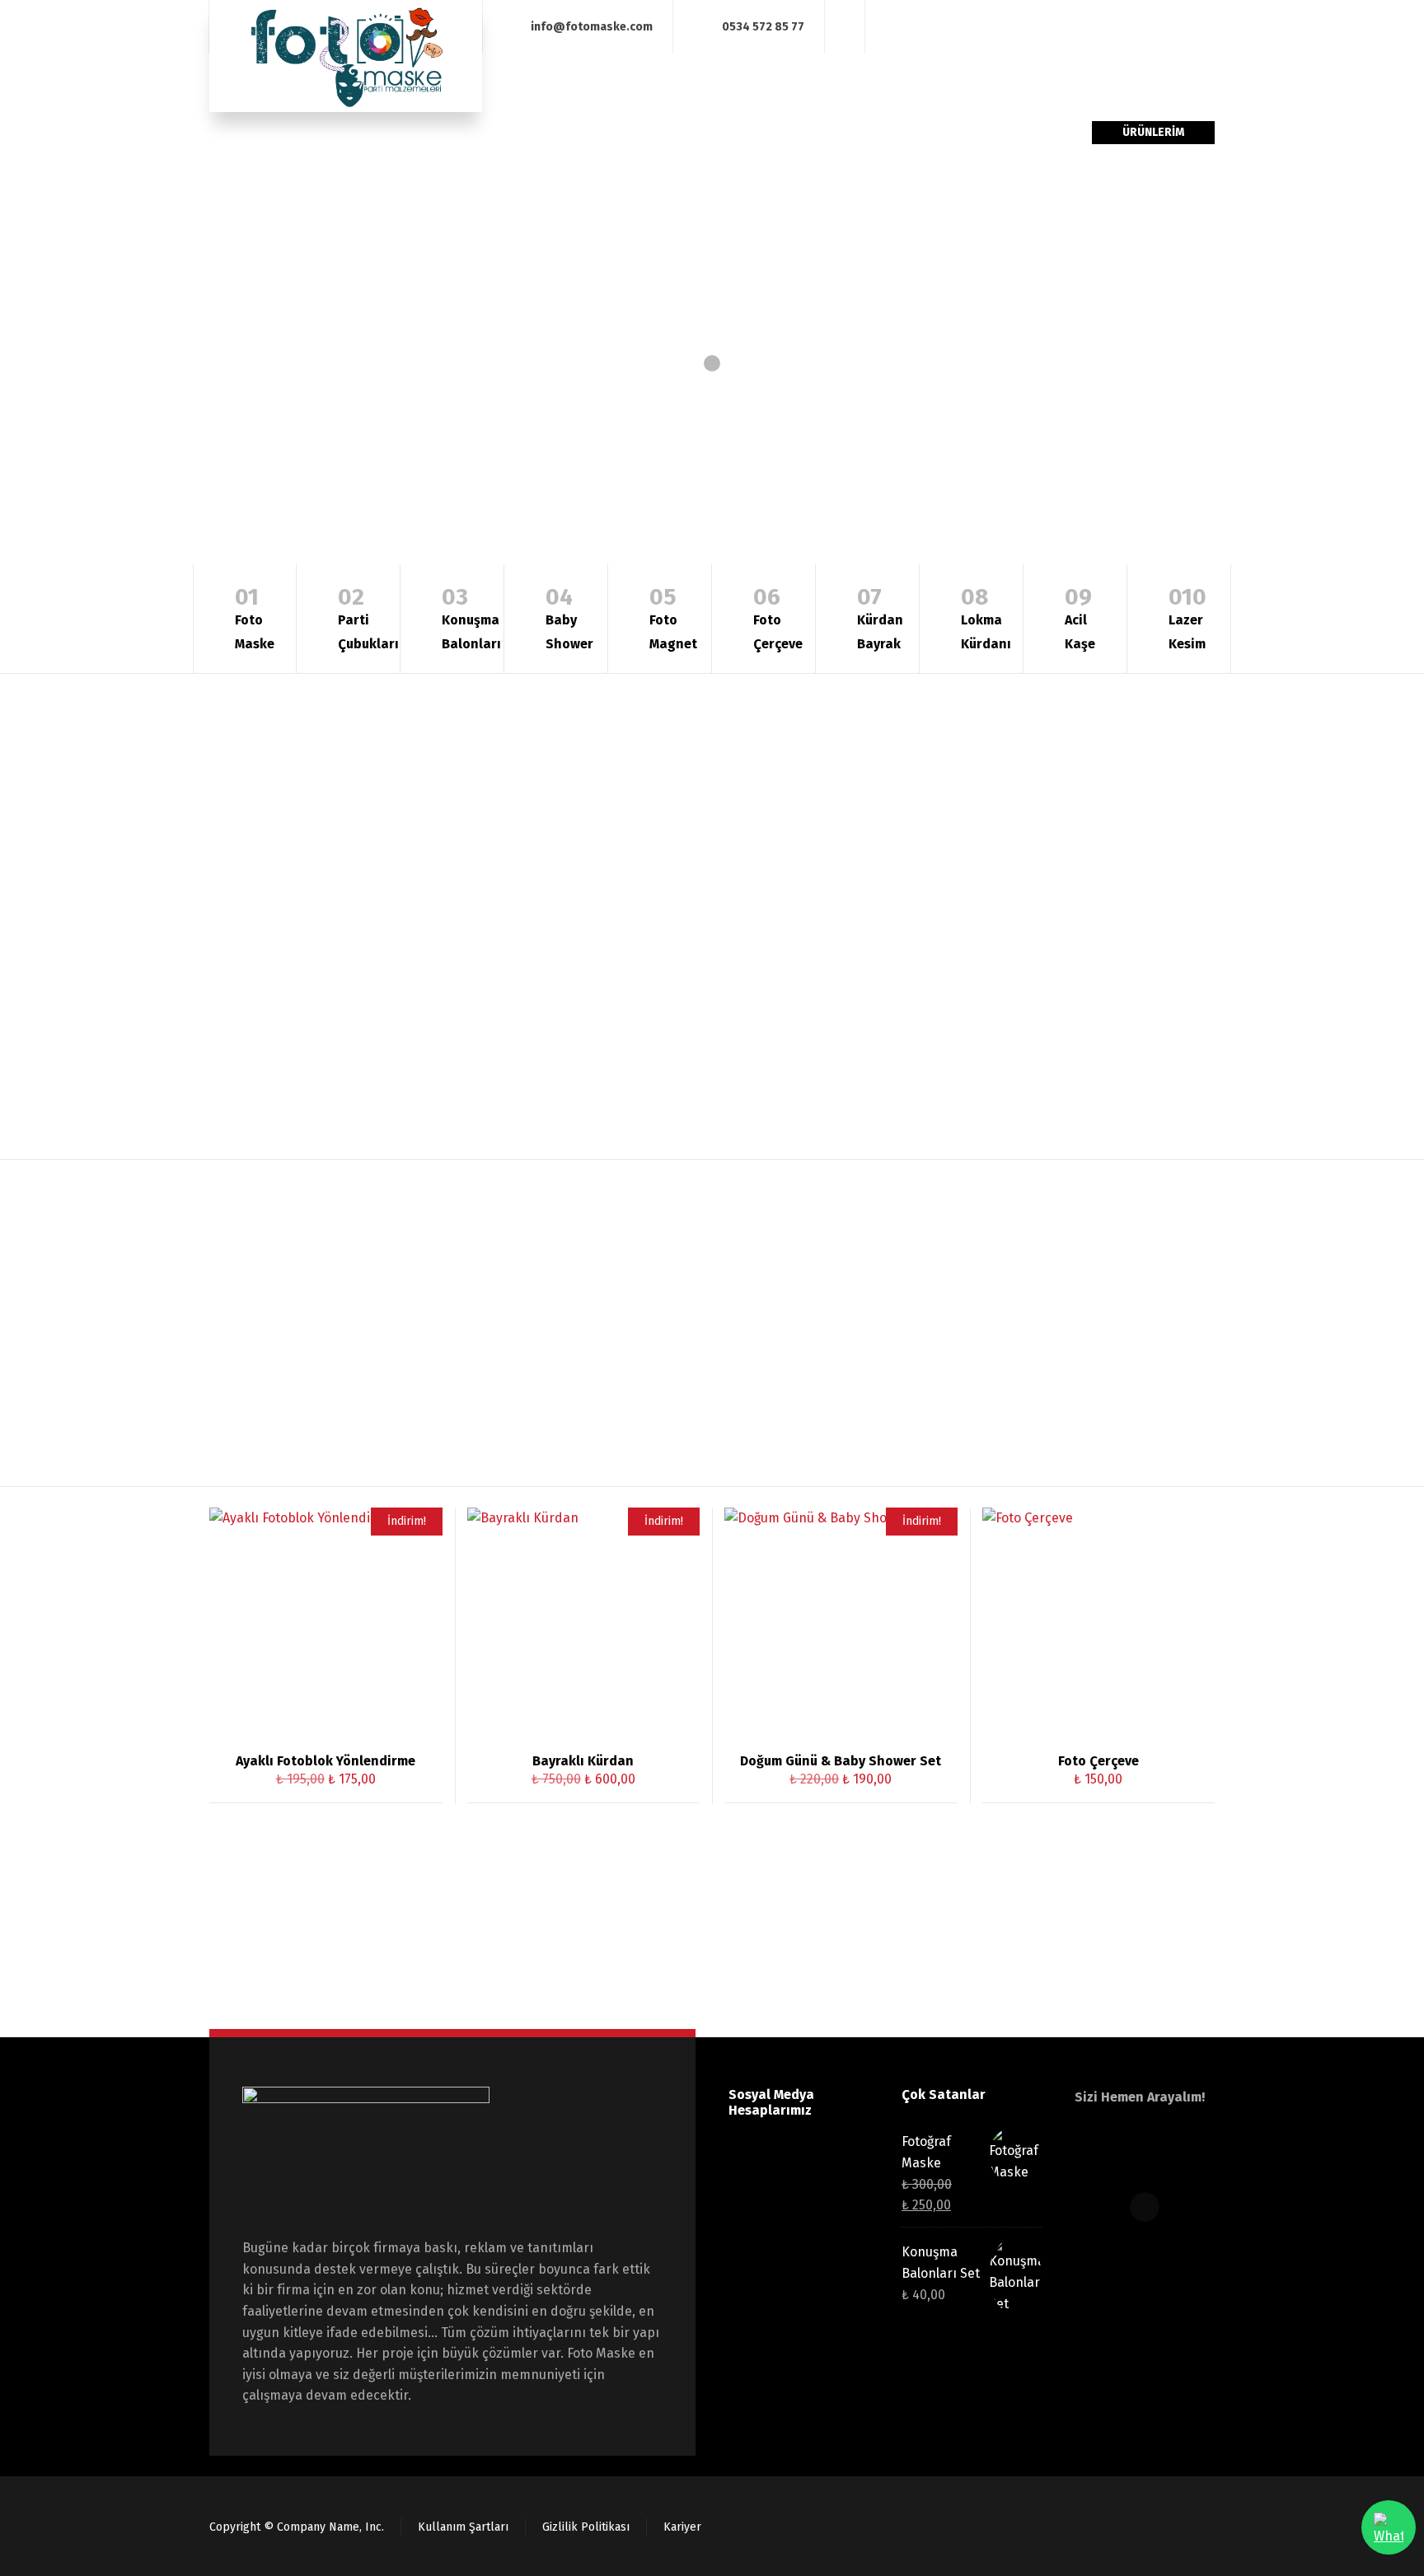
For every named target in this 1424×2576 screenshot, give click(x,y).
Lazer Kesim (1187, 618)
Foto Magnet (673, 618)
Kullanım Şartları (463, 2527)
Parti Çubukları (368, 618)
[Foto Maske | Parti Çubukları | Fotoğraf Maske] (346, 56)
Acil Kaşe (1080, 618)
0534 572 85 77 (763, 26)
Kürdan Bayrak (880, 618)
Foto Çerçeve (778, 618)
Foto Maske (255, 618)
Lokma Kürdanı (986, 618)
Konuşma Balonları (471, 618)
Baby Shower (569, 618)
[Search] (1204, 27)
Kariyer (682, 2527)
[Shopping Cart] (1179, 27)
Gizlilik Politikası (586, 2527)
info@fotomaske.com (592, 26)
